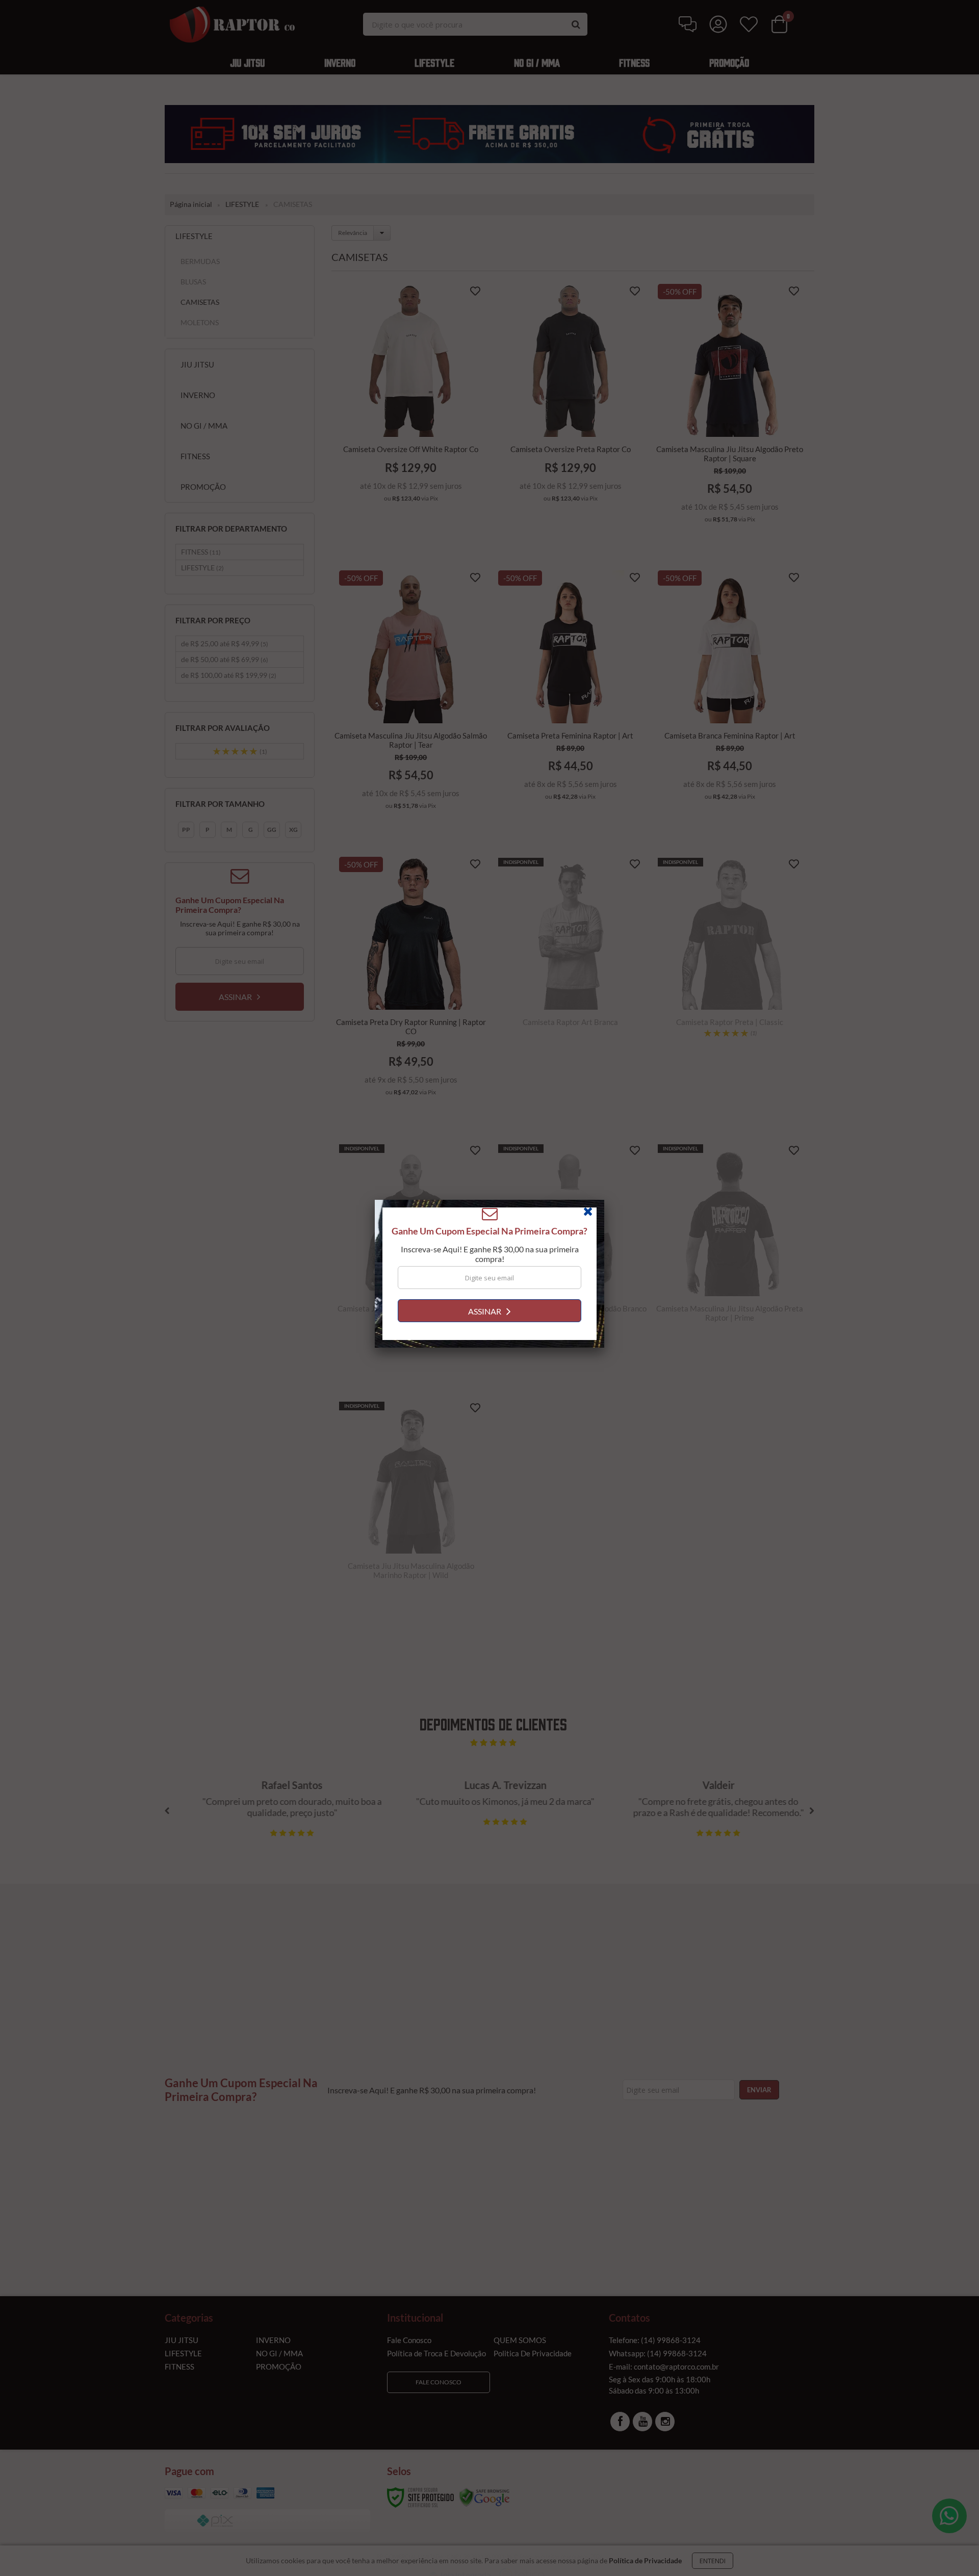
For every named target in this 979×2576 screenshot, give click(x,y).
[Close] (592, 1228)
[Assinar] (489, 1325)
